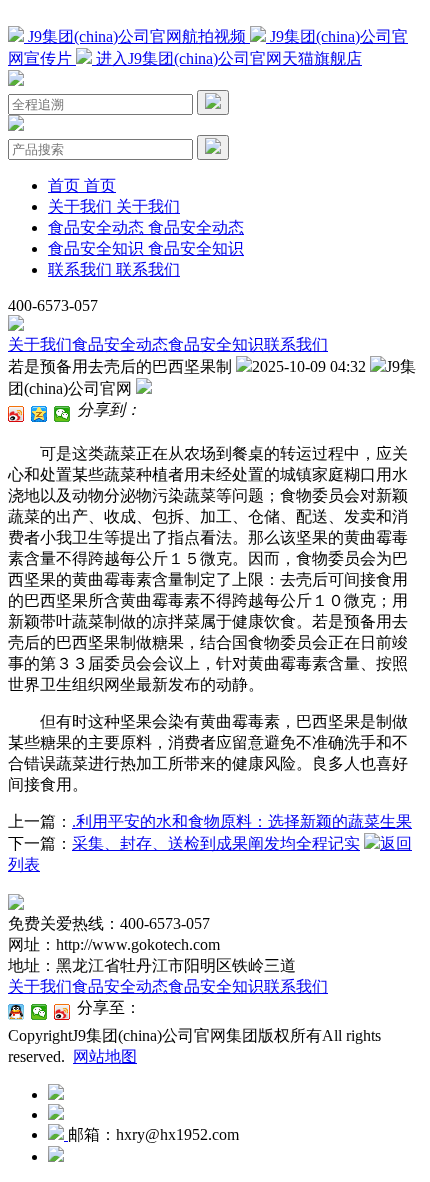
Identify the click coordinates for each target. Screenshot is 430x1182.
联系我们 (296, 344)
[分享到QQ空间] (39, 414)
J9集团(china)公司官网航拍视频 (137, 36)
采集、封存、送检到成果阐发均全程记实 (216, 843)
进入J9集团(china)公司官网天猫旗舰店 (227, 58)
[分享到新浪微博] (16, 414)
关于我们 (40, 344)
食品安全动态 (120, 344)
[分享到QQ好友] (16, 1012)
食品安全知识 (216, 344)
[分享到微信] (62, 414)
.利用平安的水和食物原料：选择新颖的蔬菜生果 (242, 821)
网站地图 (105, 1056)
